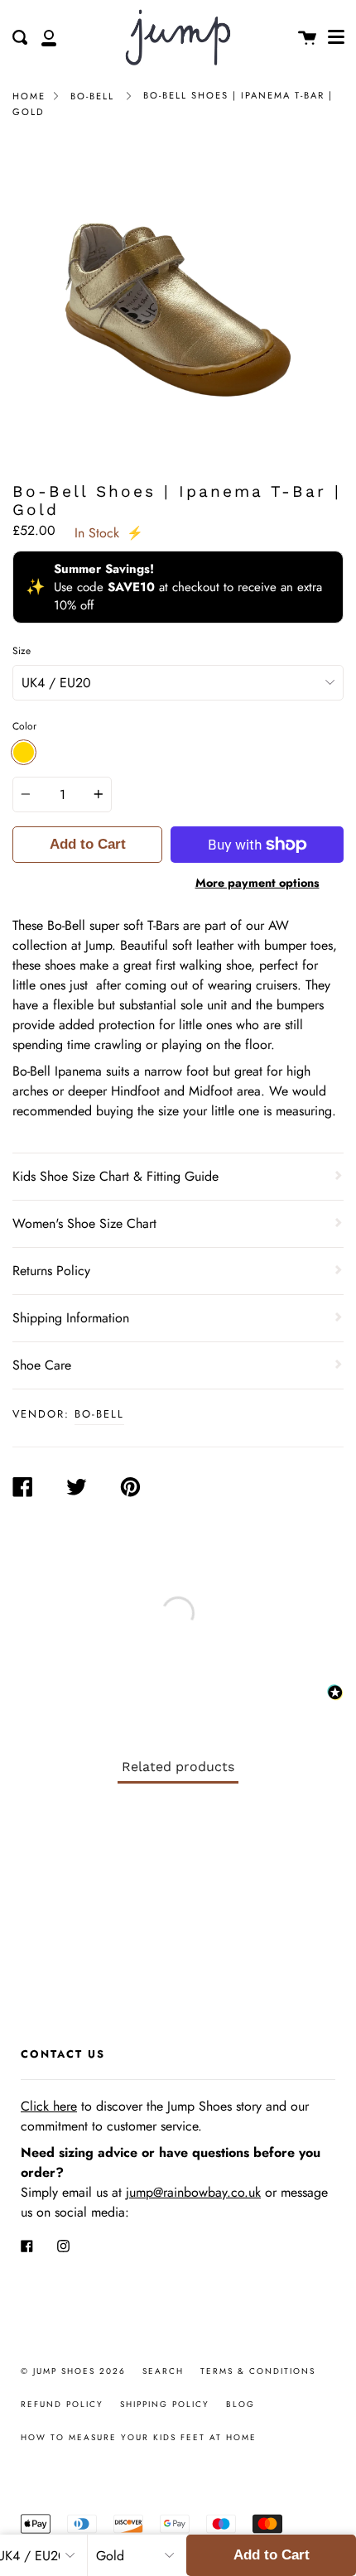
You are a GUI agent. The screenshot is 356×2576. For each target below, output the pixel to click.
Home (29, 96)
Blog (241, 2404)
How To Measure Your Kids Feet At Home (139, 2437)
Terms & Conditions (258, 2371)
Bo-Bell (92, 96)
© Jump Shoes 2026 (73, 2371)
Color (24, 726)
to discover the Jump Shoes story (141, 2106)
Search (163, 2371)
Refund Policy (62, 2404)
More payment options (257, 883)
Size (22, 651)
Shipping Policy (165, 2404)
